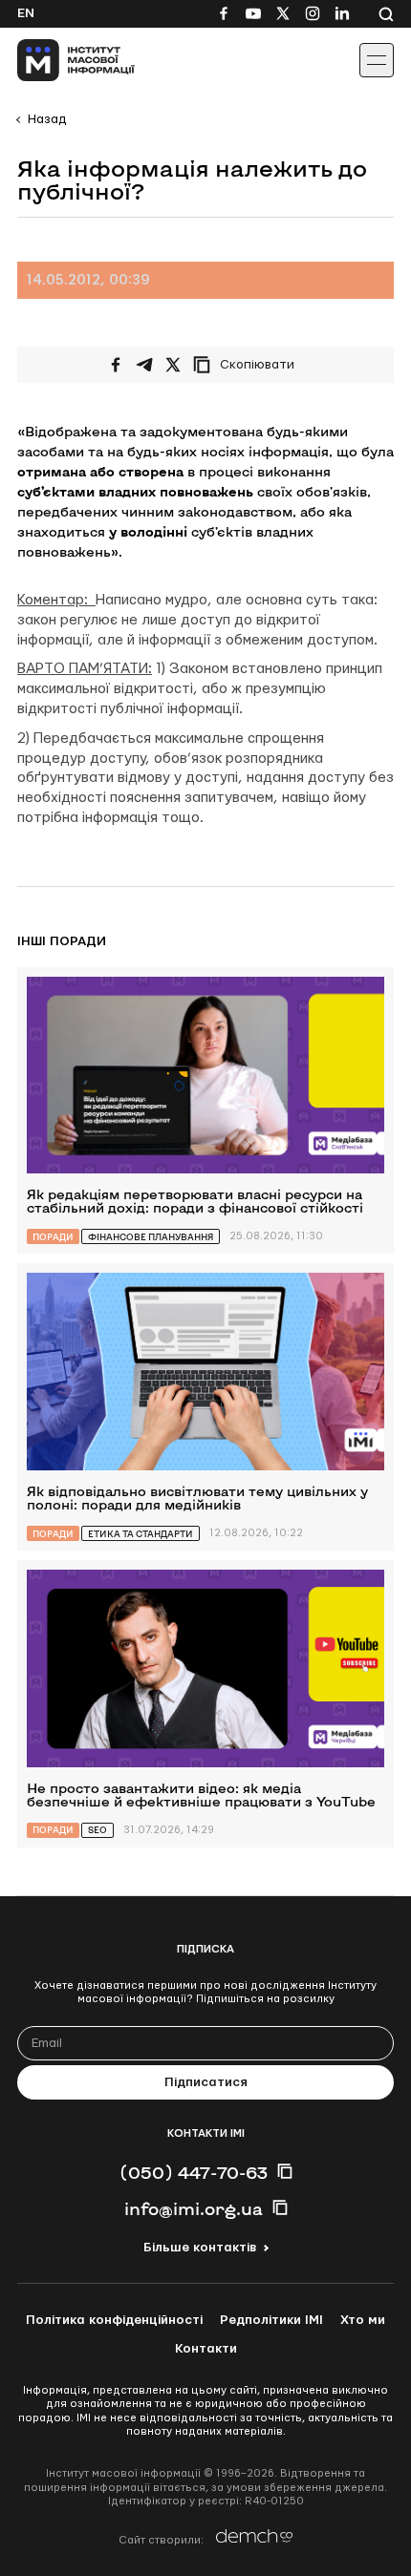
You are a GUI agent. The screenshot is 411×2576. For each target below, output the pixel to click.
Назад (47, 119)
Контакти (206, 2349)
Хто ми (363, 2320)
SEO (97, 1830)
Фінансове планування (151, 1237)
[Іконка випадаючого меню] (377, 60)
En (26, 13)
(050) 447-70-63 (194, 2172)
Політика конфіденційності (114, 2320)
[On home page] (58, 60)
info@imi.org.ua (194, 2208)
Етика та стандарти (141, 1534)
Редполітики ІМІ (271, 2320)
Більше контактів (200, 2248)
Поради (53, 1237)
